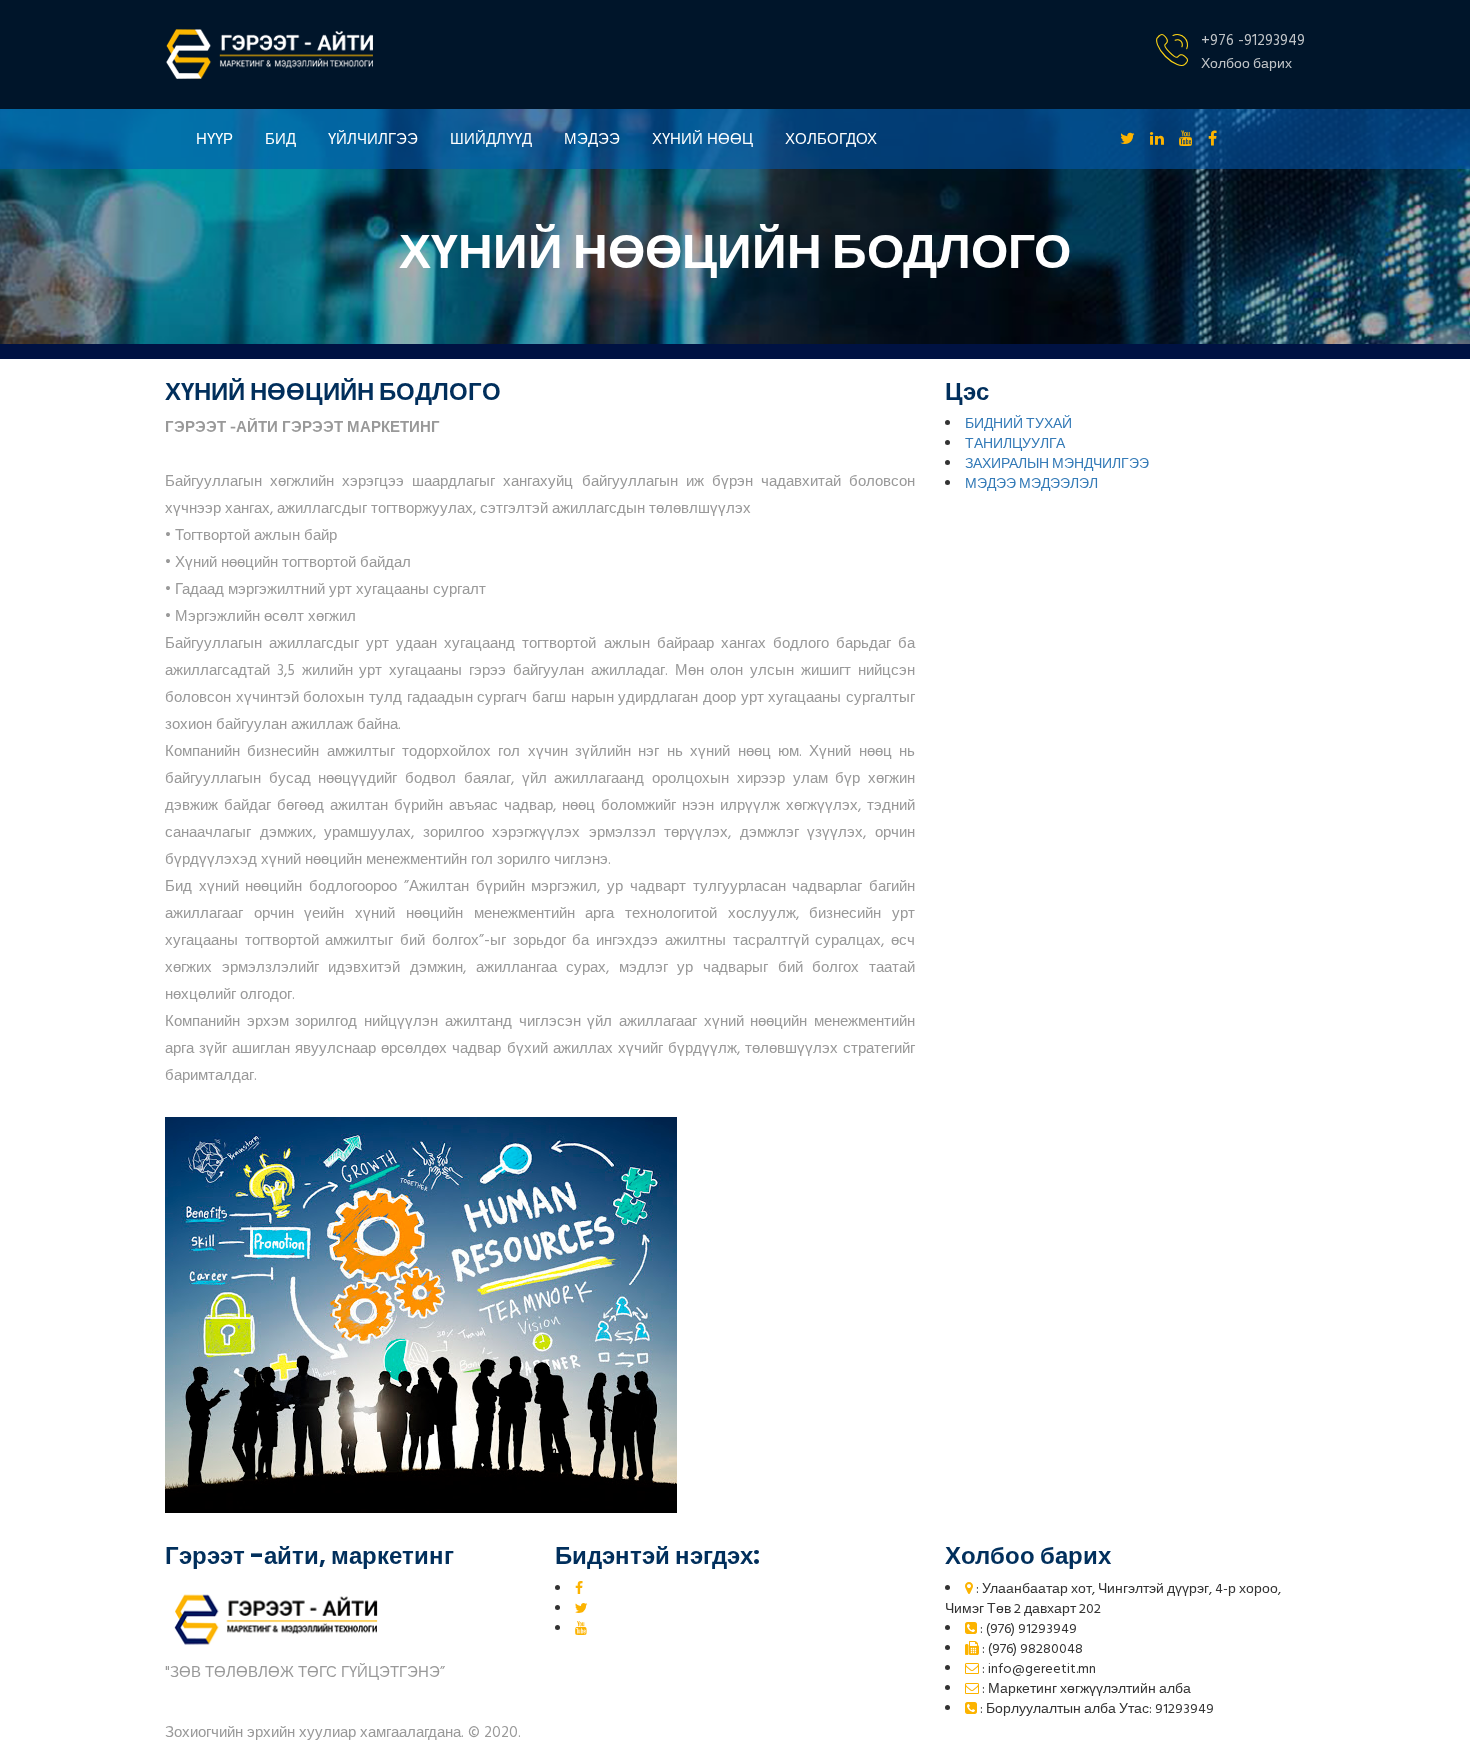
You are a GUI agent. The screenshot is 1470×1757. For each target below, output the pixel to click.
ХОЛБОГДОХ (831, 138)
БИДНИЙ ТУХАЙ (1018, 424)
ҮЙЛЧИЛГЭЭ (373, 138)
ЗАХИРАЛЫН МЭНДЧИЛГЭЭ (1057, 464)
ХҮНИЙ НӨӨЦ (702, 138)
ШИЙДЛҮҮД (491, 138)
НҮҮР (214, 138)
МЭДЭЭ (592, 138)
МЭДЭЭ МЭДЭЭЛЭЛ (1031, 484)
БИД (280, 138)
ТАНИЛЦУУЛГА (1015, 444)
